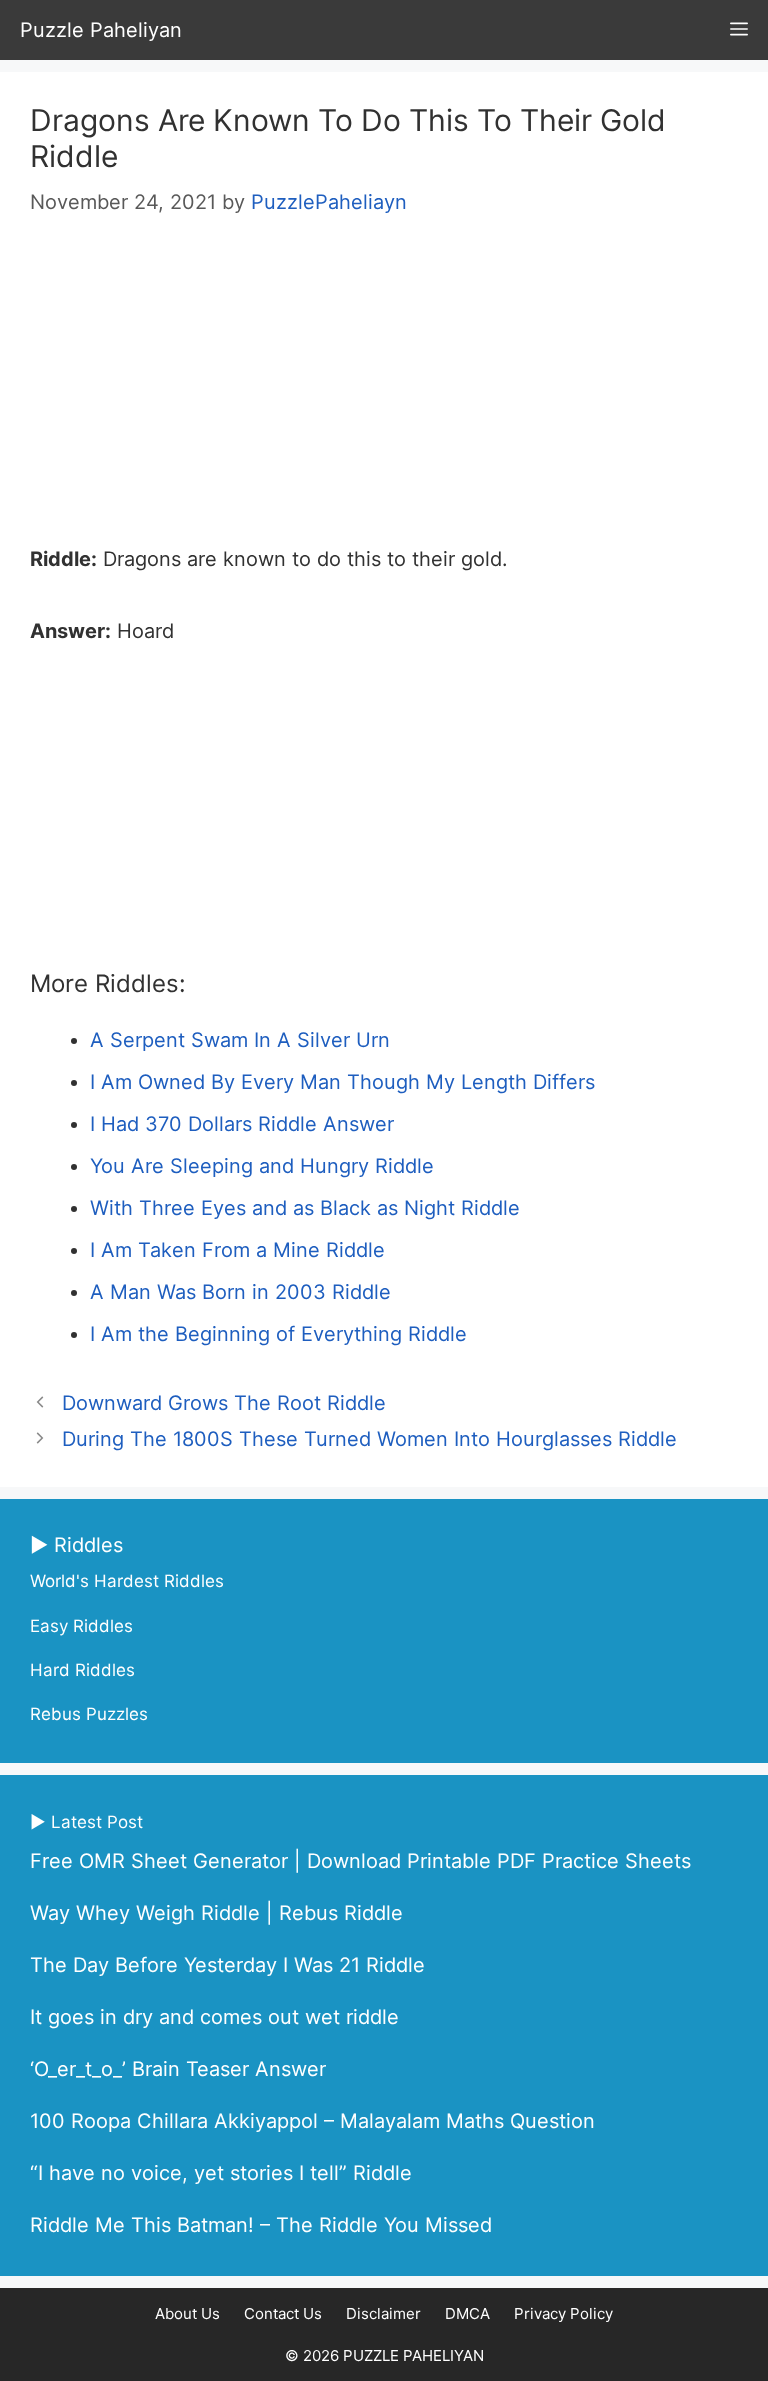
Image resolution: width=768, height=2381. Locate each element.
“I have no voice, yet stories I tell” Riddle (221, 2173)
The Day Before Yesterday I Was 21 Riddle (227, 1965)
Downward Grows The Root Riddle (224, 1403)
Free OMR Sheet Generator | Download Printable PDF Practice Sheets (360, 1861)
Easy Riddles (81, 1626)
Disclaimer (383, 2313)
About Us (187, 2313)
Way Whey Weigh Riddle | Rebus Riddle (216, 1913)
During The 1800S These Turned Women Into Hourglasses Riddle (369, 1439)
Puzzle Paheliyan (101, 30)
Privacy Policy (563, 2313)
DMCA (467, 2313)
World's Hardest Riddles (127, 1581)
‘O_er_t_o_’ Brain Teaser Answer (178, 2069)
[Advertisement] (384, 390)
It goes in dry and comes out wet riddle (214, 2017)
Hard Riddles (82, 1670)
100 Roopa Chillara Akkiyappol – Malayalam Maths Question (312, 2121)
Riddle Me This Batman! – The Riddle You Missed (261, 2225)
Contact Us (283, 2313)
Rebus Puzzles (89, 1714)
